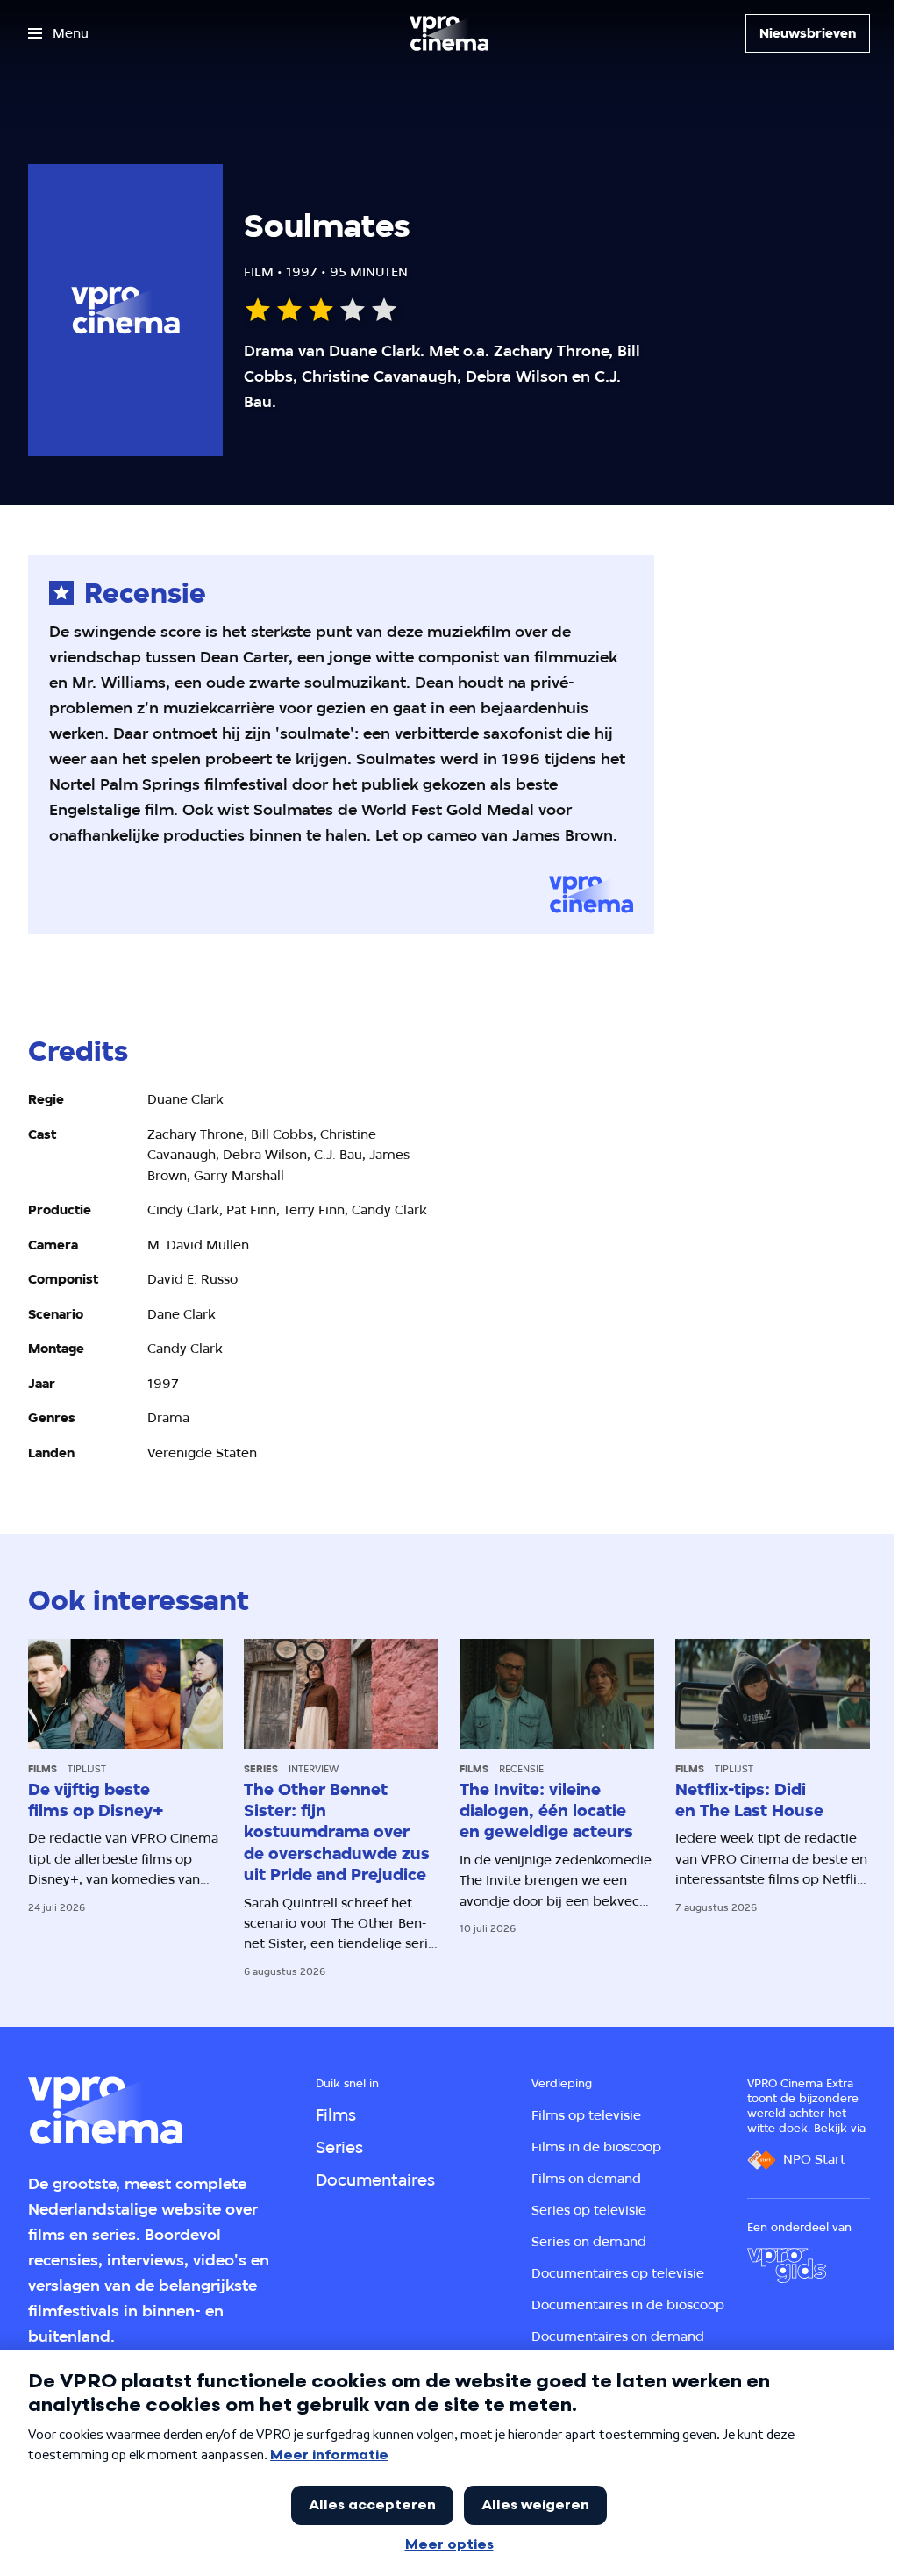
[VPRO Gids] (787, 2265)
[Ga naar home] (449, 33)
